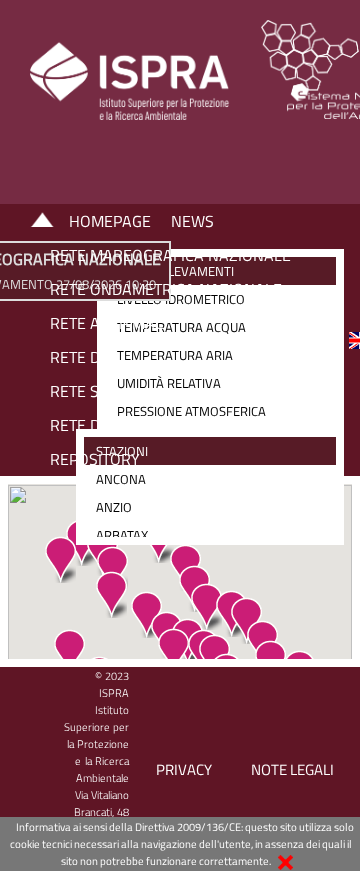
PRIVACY (184, 769)
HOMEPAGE (110, 221)
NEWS (192, 221)
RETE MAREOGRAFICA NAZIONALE (170, 255)
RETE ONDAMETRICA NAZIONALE (166, 289)
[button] (60, 559)
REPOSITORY (95, 459)
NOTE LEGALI (292, 769)
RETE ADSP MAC (107, 323)
